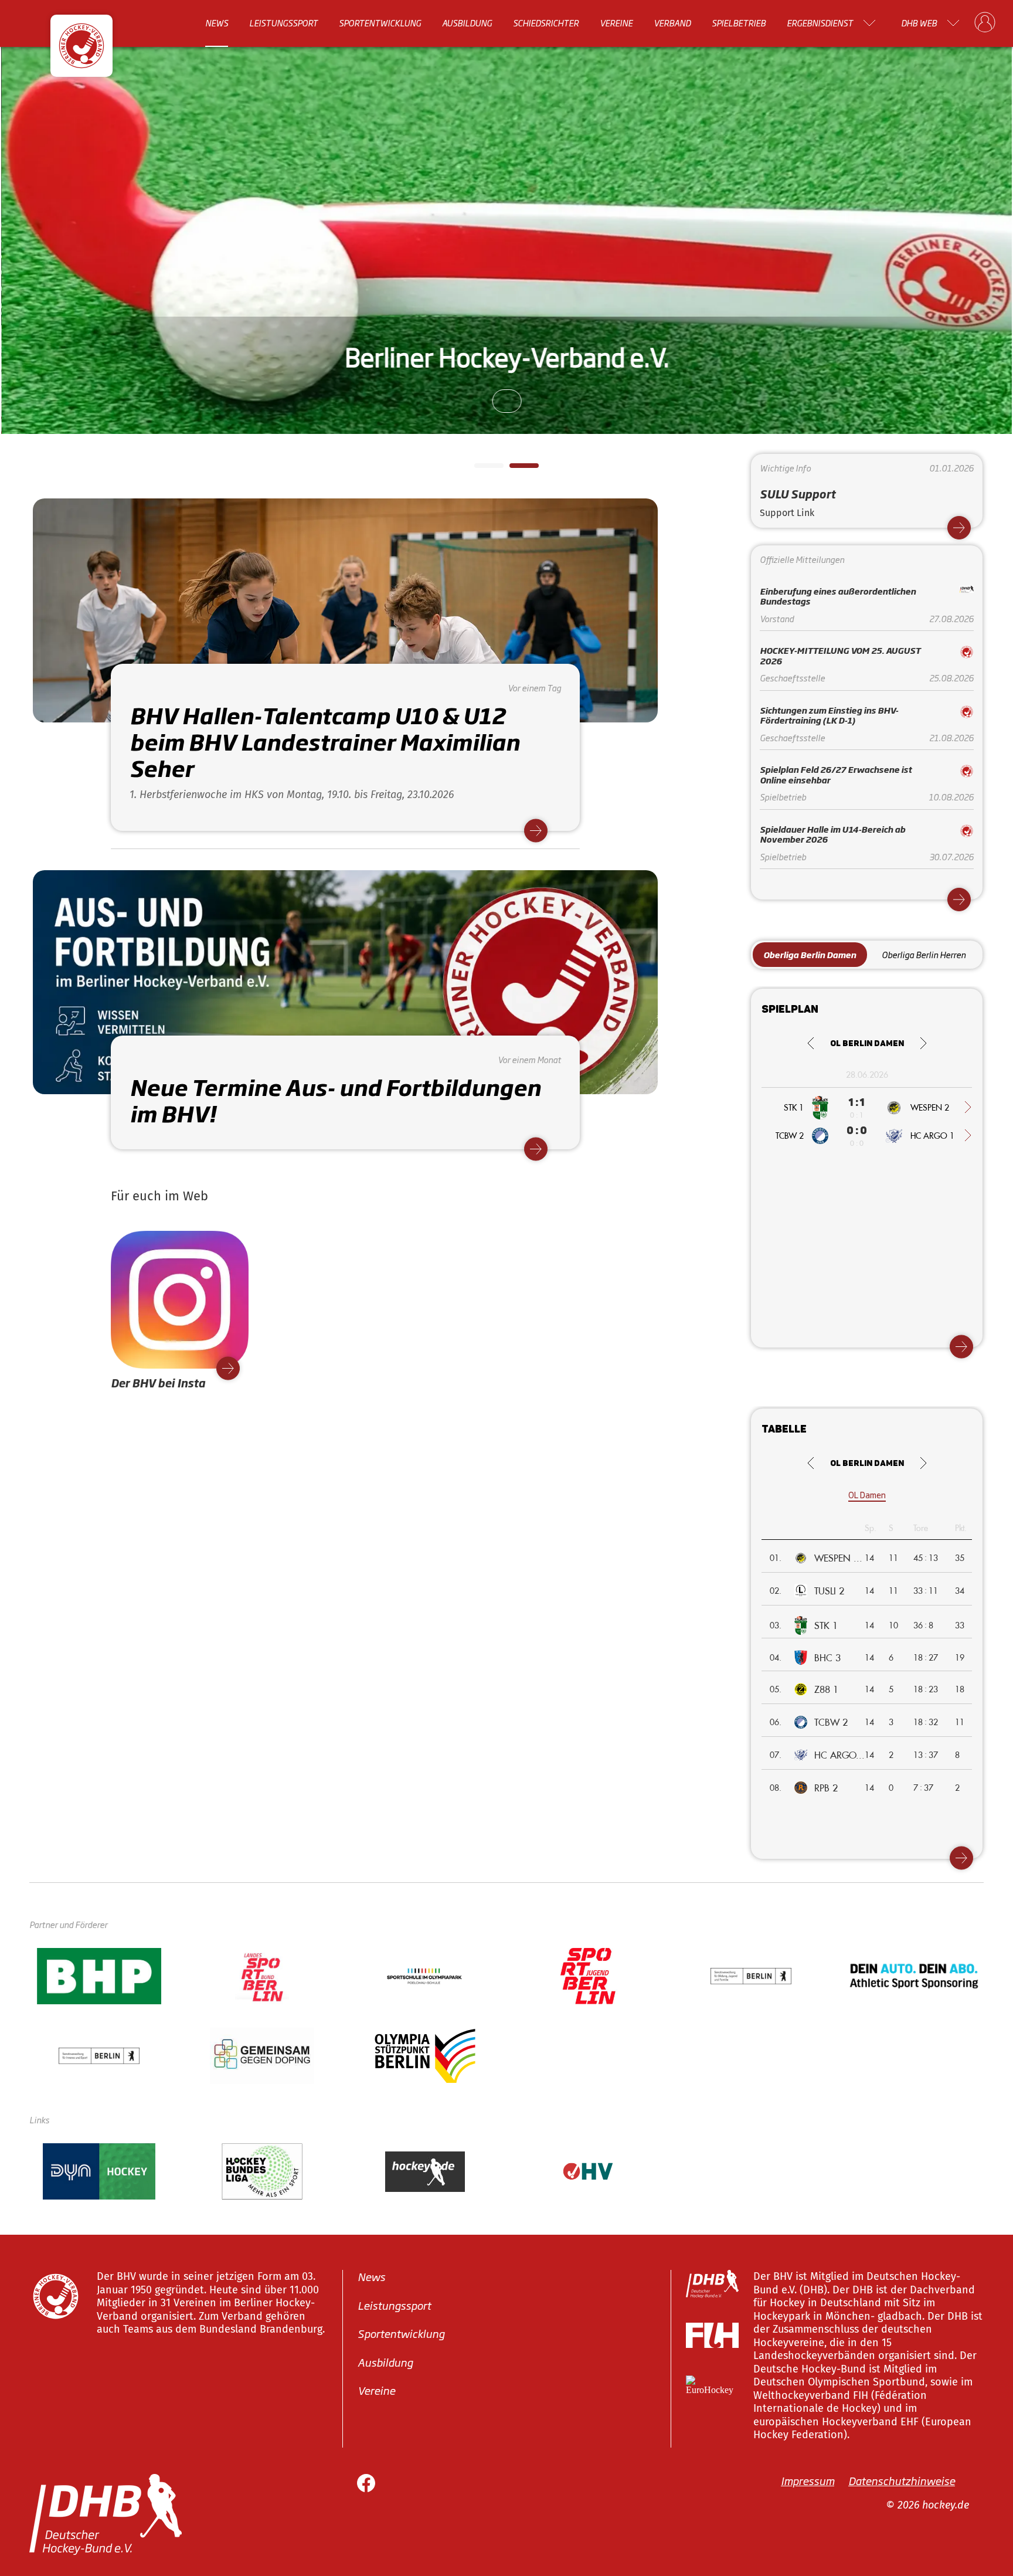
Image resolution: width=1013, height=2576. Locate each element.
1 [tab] (480, 469)
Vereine (616, 23)
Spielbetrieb (739, 23)
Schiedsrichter (546, 23)
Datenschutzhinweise (902, 2480)
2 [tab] (515, 469)
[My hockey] (985, 23)
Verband (672, 23)
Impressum (808, 2480)
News (217, 23)
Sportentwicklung (380, 23)
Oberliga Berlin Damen (810, 954)
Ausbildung (467, 23)
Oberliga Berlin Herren (924, 954)
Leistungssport (283, 23)
